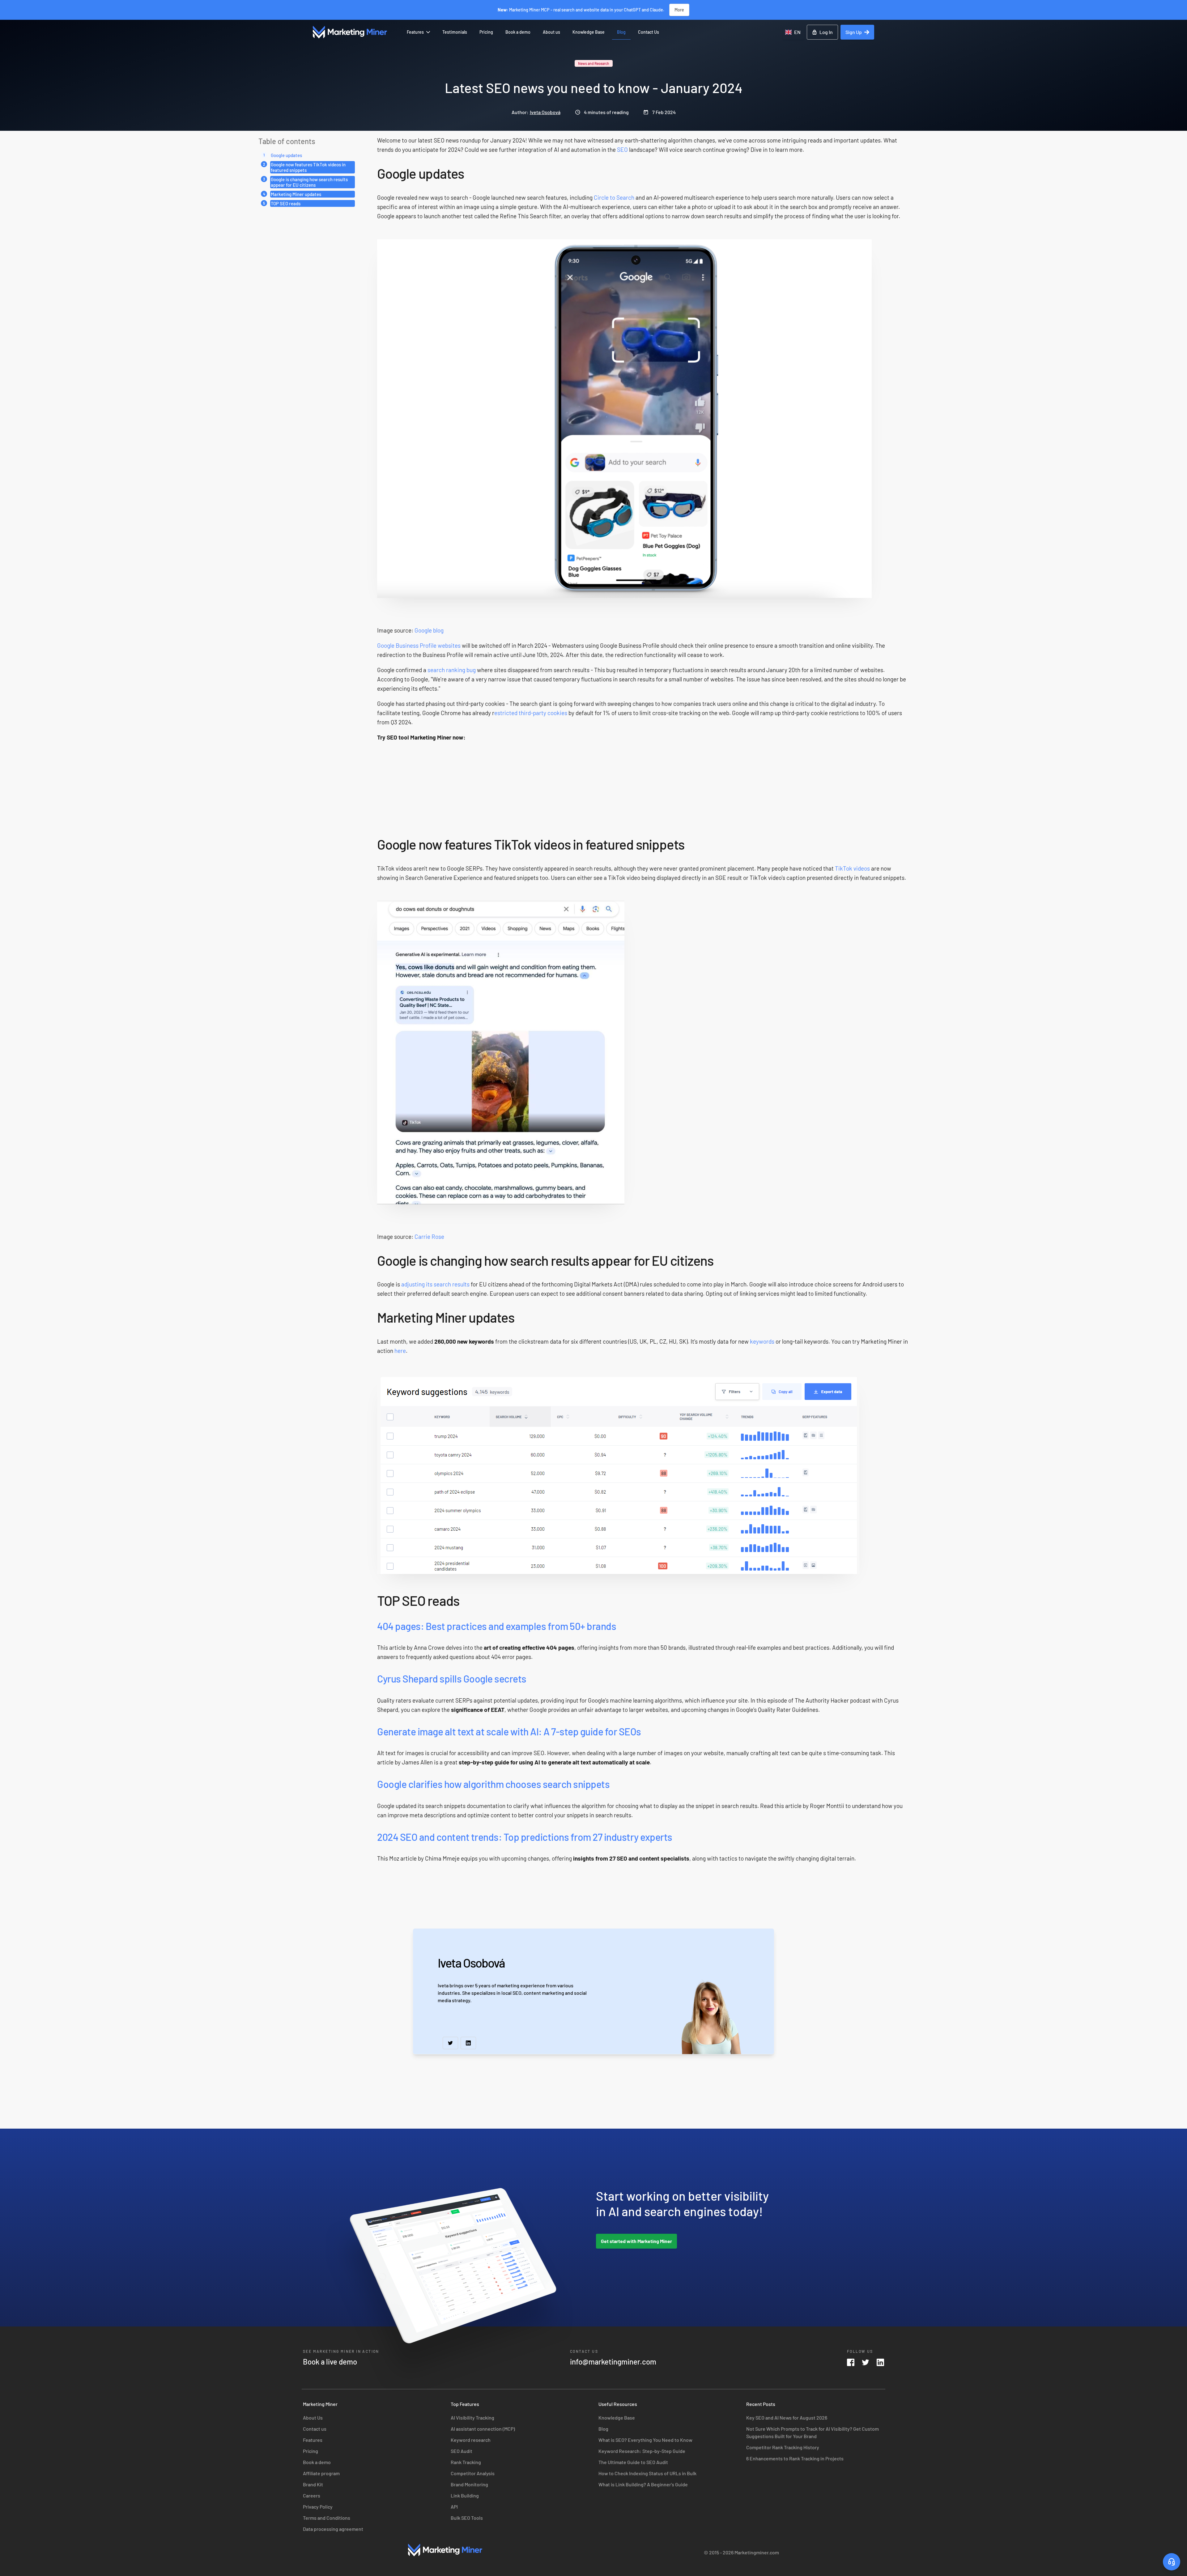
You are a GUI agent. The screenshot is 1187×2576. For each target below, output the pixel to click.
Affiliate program (321, 2473)
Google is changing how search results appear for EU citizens (309, 182)
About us (551, 32)
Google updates (286, 155)
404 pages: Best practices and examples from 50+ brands (497, 1626)
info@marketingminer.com (613, 2362)
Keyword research (471, 2440)
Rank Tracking (466, 2462)
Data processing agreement (333, 2529)
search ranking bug (452, 670)
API (454, 2507)
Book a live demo (330, 2362)
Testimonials (455, 32)
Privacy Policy (318, 2507)
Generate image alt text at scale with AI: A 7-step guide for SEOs (509, 1731)
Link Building (465, 2495)
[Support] (1172, 2562)
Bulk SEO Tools (467, 2518)
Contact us (315, 2429)
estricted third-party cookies (531, 713)
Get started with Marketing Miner (636, 2241)
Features (415, 32)
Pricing (486, 32)
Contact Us (649, 32)
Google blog (429, 630)
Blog (621, 32)
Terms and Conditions (327, 2518)
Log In (826, 32)
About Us (313, 2418)
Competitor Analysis (473, 2473)
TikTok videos (852, 868)
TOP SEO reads (286, 203)
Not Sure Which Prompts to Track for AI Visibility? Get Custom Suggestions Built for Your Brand (813, 2432)
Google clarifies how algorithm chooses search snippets (493, 1784)
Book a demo (518, 32)
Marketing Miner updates (296, 194)
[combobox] (793, 32)
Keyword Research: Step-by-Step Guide (642, 2451)
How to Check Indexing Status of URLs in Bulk (647, 2473)
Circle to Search (614, 197)
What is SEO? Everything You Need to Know (645, 2440)
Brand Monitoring (469, 2484)
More (679, 10)
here (400, 1351)
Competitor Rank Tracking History (783, 2447)
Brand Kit (313, 2484)
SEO (622, 149)
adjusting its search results (435, 1284)
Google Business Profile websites (419, 645)
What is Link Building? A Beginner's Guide (643, 2484)
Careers (312, 2495)
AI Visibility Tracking (472, 2418)
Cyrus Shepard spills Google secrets (452, 1678)
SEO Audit (462, 2451)
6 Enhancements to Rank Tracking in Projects (795, 2458)
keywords (762, 1341)
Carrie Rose (429, 1237)
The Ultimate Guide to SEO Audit (633, 2462)
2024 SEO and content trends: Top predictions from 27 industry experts (525, 1837)
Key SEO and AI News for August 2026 (787, 2418)
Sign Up (854, 32)
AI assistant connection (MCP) (483, 2429)
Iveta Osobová (545, 112)
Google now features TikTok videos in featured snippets (308, 167)
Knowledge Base (589, 32)
